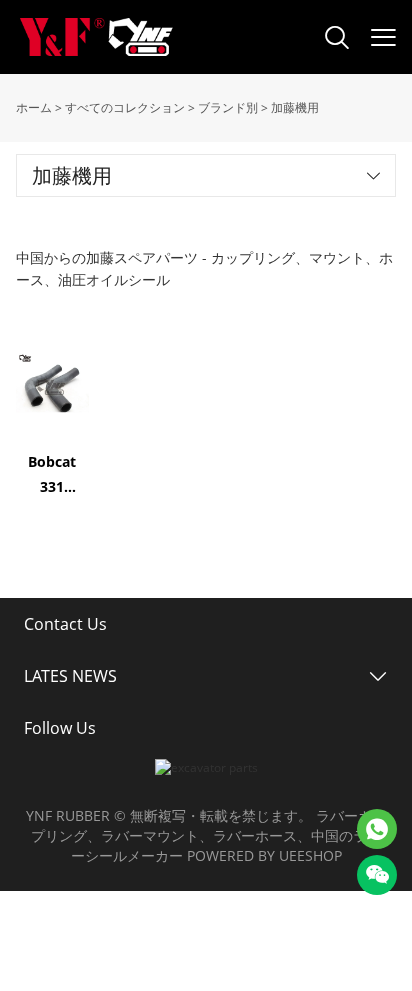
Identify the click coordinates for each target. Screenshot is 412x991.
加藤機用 (295, 107)
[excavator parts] (206, 767)
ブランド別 (228, 107)
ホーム (34, 107)
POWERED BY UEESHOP (264, 855)
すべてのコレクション (125, 107)
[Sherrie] (377, 829)
